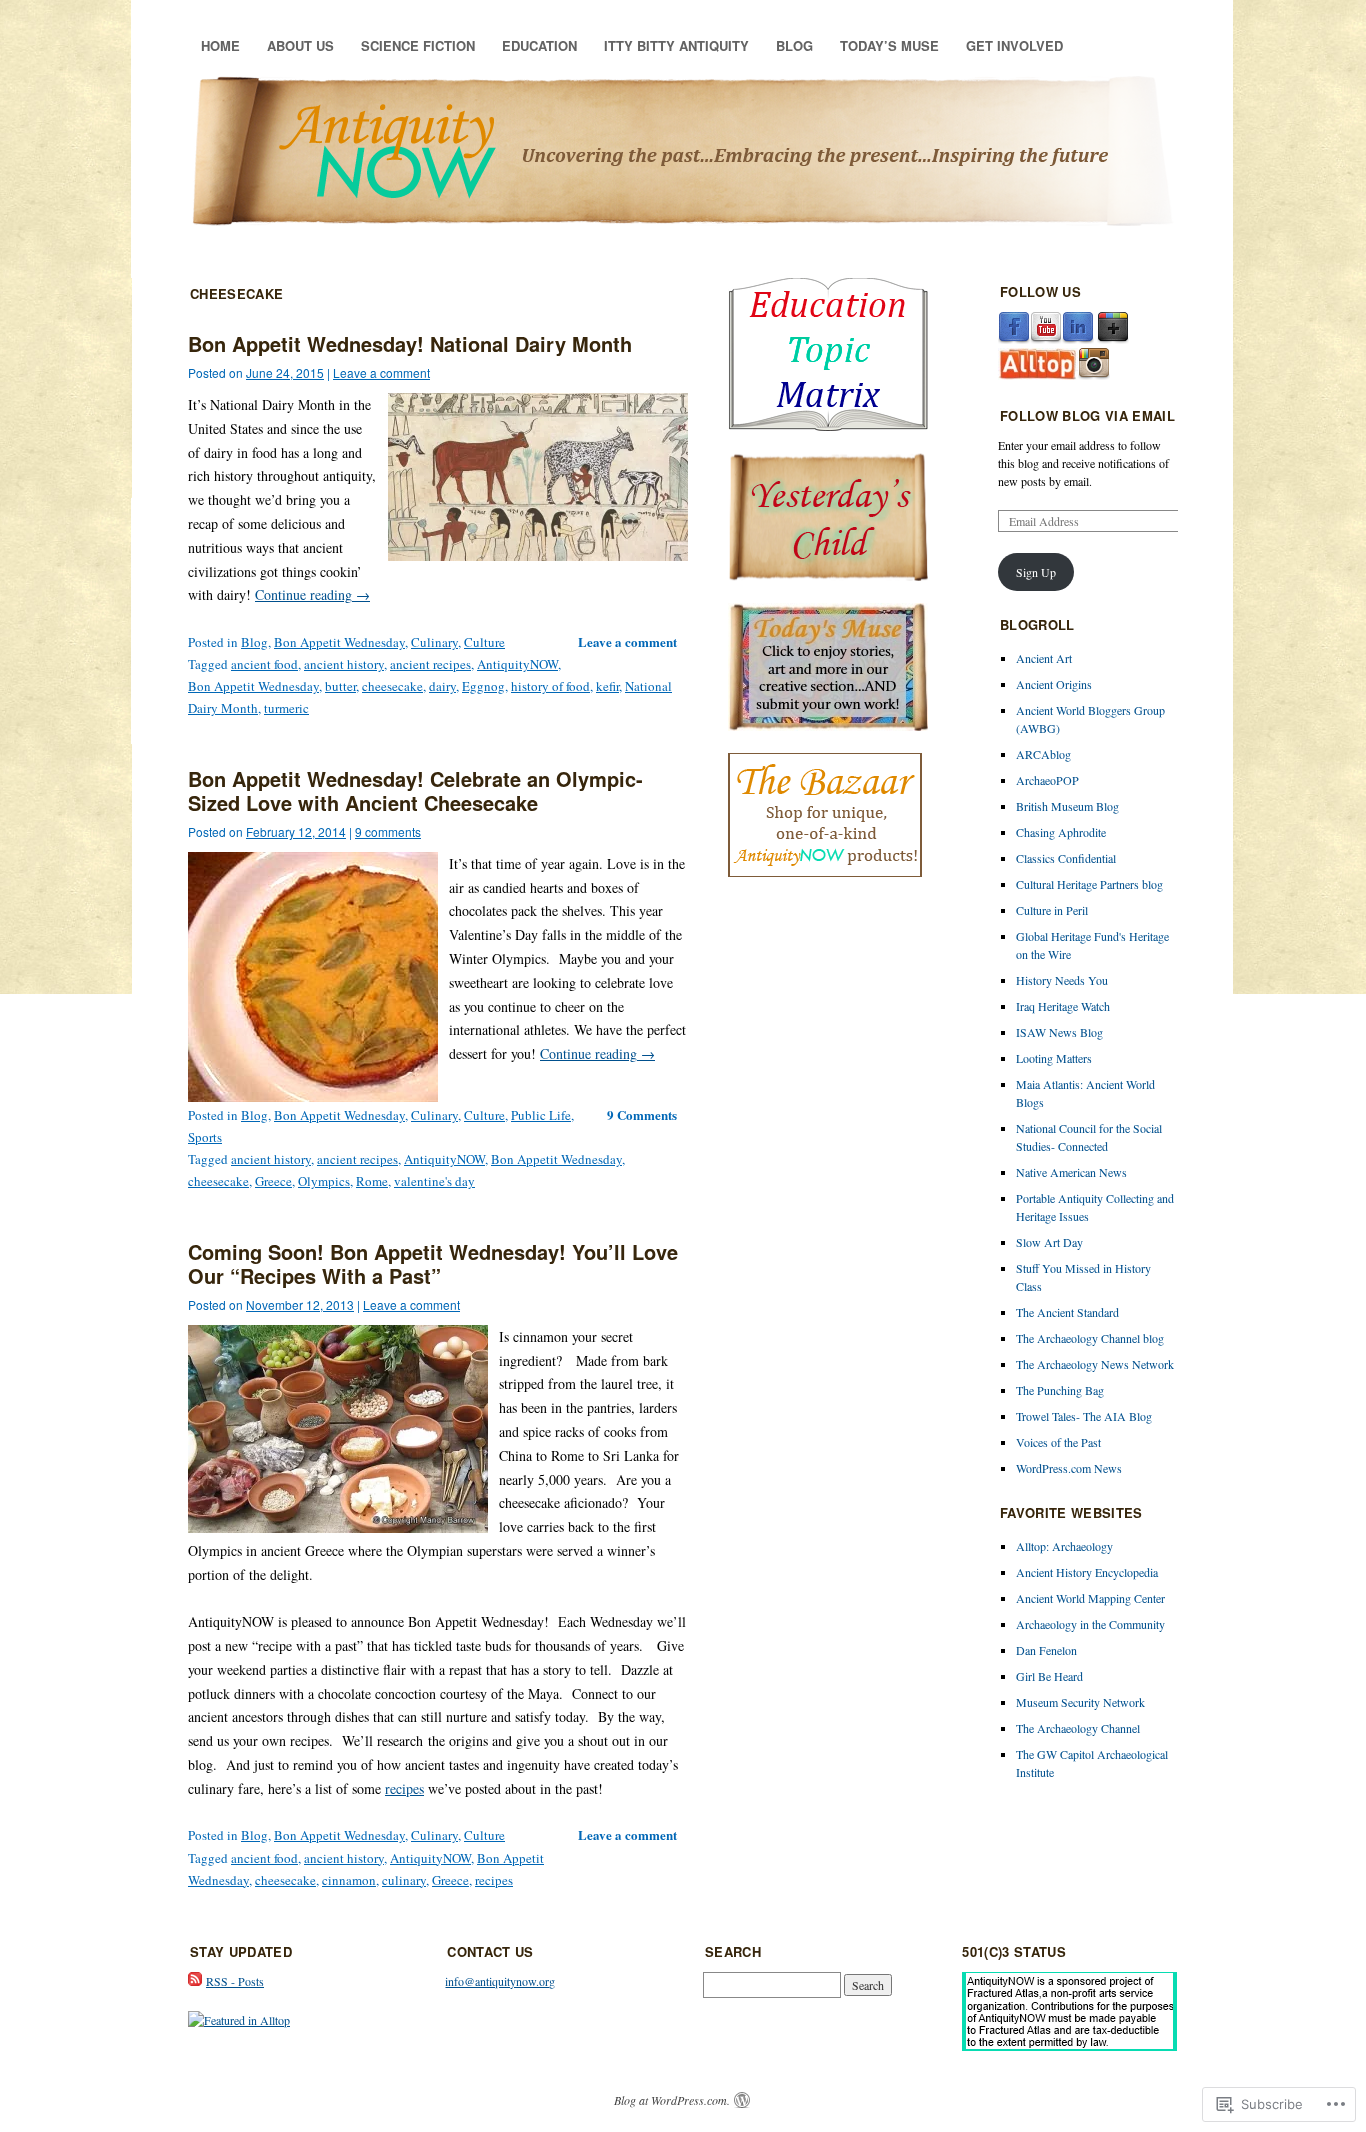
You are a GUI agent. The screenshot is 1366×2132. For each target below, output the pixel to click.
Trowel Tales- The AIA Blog (1084, 1416)
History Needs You (1062, 980)
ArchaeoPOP (1047, 780)
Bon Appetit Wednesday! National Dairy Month (410, 343)
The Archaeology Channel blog (1090, 1338)
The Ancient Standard (1067, 1312)
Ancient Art (1044, 658)
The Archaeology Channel (1078, 1728)
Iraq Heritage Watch (1063, 1006)
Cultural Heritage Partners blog (1089, 884)
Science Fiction (418, 45)
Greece (273, 1181)
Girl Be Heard (1049, 1676)
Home (220, 45)
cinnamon (349, 1880)
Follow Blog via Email (1087, 415)
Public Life (541, 1115)
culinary (404, 1880)
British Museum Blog (1067, 806)
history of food (550, 686)
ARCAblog (1043, 754)
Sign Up (1036, 572)
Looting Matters (1054, 1058)
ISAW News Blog (1059, 1032)
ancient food (264, 664)
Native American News (1071, 1172)
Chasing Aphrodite (1061, 832)
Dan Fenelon (1046, 1650)
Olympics (324, 1181)
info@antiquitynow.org (500, 1981)
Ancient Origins (1054, 684)
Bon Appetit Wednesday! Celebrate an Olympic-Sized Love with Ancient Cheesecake (415, 790)
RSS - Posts (235, 1981)
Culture (484, 642)
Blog (794, 45)
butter (340, 686)
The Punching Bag (1060, 1390)
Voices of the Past (1058, 1442)
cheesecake (392, 686)
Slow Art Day (1049, 1242)
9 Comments (642, 1114)
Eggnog (483, 686)
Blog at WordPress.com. (672, 2100)
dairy (442, 686)
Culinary (434, 642)
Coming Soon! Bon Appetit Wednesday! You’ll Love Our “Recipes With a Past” (433, 1263)
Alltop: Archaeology (1064, 1546)
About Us (300, 45)
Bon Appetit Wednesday (339, 642)
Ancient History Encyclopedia (1087, 1572)
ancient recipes (430, 664)
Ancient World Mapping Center (1090, 1598)
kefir (607, 686)
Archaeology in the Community (1090, 1624)
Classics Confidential (1066, 858)
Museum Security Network (1080, 1702)
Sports (205, 1137)
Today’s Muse (889, 45)
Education (539, 45)
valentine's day (434, 1181)
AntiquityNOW (517, 664)
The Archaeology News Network (1095, 1364)
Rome (372, 1181)
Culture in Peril (1052, 910)
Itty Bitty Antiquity (676, 45)
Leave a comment (381, 372)
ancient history (344, 664)
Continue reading (312, 594)
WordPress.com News (1069, 1468)
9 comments (388, 831)
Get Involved (1014, 45)
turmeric (286, 708)
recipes (404, 1788)
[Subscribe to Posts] (195, 1981)
